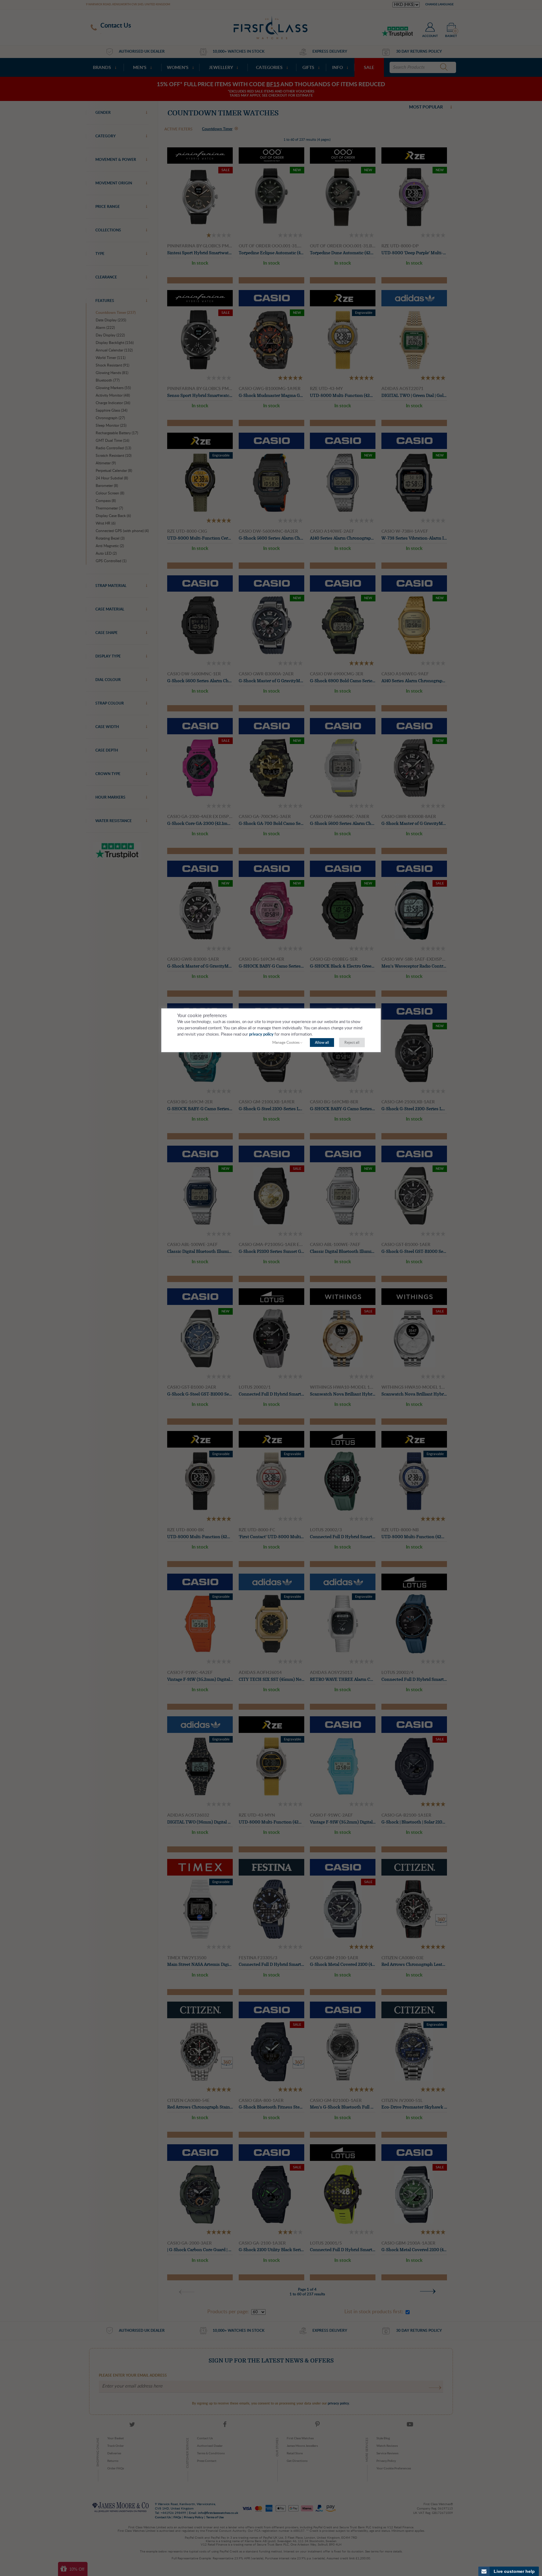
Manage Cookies (286, 1043)
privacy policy (261, 1035)
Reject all (352, 1043)
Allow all (322, 1043)
